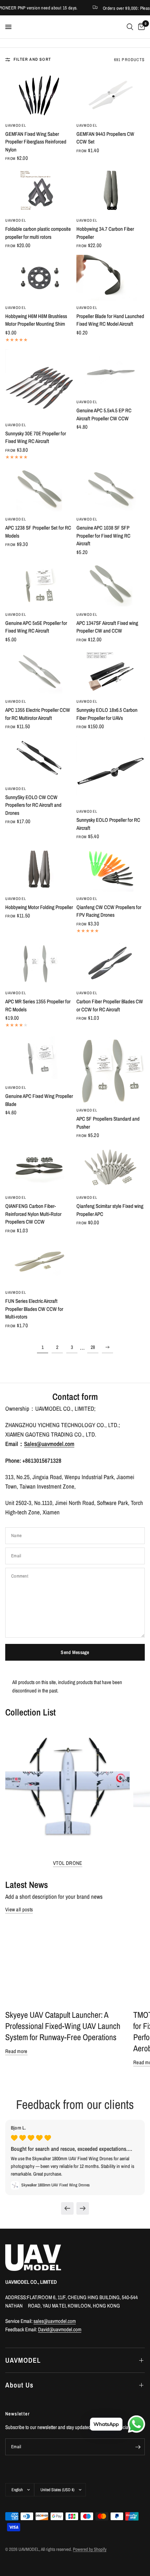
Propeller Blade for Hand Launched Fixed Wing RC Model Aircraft (110, 320)
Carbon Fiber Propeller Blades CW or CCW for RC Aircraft (110, 1005)
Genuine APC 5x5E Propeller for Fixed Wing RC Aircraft (36, 627)
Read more (16, 2051)
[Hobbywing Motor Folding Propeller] (39, 869)
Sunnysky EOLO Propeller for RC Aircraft (108, 824)
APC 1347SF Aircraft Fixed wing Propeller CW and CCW (107, 627)
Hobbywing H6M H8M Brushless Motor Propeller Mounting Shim (36, 320)
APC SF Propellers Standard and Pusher (108, 1123)
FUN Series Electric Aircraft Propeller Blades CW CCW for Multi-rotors (34, 1309)
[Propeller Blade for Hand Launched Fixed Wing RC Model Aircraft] (111, 278)
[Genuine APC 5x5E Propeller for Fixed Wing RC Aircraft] (39, 585)
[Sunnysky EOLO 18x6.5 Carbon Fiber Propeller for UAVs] (111, 672)
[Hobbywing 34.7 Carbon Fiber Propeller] (111, 190)
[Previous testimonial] (67, 2208)
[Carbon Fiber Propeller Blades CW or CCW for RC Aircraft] (111, 963)
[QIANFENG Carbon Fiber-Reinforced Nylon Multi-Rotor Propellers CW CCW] (39, 1168)
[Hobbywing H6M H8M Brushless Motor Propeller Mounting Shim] (39, 278)
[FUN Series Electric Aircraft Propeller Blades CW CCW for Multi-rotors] (39, 1263)
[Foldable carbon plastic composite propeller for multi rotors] (39, 190)
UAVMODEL (16, 125)
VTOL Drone (68, 1863)
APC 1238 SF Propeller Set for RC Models (38, 532)
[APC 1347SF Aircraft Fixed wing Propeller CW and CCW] (111, 585)
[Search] (130, 27)
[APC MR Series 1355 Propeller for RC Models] (39, 963)
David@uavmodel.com (60, 2329)
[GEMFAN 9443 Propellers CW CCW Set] (111, 95)
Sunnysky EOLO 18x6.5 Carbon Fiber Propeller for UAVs (107, 714)
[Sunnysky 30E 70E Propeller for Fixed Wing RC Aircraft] (39, 384)
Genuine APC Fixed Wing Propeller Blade (39, 1100)
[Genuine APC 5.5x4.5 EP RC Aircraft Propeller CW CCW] (111, 372)
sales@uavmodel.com (55, 2321)
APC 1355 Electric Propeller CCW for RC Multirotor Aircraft (38, 714)
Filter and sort (32, 59)
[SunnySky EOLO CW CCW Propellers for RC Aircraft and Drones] (39, 759)
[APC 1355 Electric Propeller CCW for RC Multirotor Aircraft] (39, 672)
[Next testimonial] (83, 2208)
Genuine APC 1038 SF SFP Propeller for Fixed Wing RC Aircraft (103, 536)
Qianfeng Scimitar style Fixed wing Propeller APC (110, 1210)
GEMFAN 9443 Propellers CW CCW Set (105, 138)
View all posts (19, 1909)
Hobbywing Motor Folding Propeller (39, 907)
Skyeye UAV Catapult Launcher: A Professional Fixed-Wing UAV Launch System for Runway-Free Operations (63, 2026)
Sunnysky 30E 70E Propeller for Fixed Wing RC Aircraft (36, 437)
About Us (19, 2385)
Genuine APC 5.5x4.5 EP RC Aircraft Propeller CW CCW (104, 414)
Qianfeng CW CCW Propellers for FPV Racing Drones (109, 911)
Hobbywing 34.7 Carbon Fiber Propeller (105, 233)
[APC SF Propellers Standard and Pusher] (111, 1069)
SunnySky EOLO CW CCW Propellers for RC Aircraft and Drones (33, 805)
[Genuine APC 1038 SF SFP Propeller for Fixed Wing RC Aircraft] (111, 490)
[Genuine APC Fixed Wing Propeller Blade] (39, 1058)
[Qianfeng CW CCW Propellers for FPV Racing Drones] (111, 869)
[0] (140, 27)
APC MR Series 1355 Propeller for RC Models (38, 1005)
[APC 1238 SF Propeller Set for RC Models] (39, 490)
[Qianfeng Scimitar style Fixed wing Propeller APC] (111, 1168)
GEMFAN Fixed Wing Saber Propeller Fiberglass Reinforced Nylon (36, 142)
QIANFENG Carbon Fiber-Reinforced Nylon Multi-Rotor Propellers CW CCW (33, 1214)
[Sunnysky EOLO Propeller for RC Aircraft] (111, 770)
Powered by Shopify (90, 2549)
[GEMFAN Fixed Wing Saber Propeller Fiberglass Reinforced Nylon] (39, 95)
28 (93, 1347)
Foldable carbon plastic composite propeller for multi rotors (38, 233)
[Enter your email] (138, 2447)
